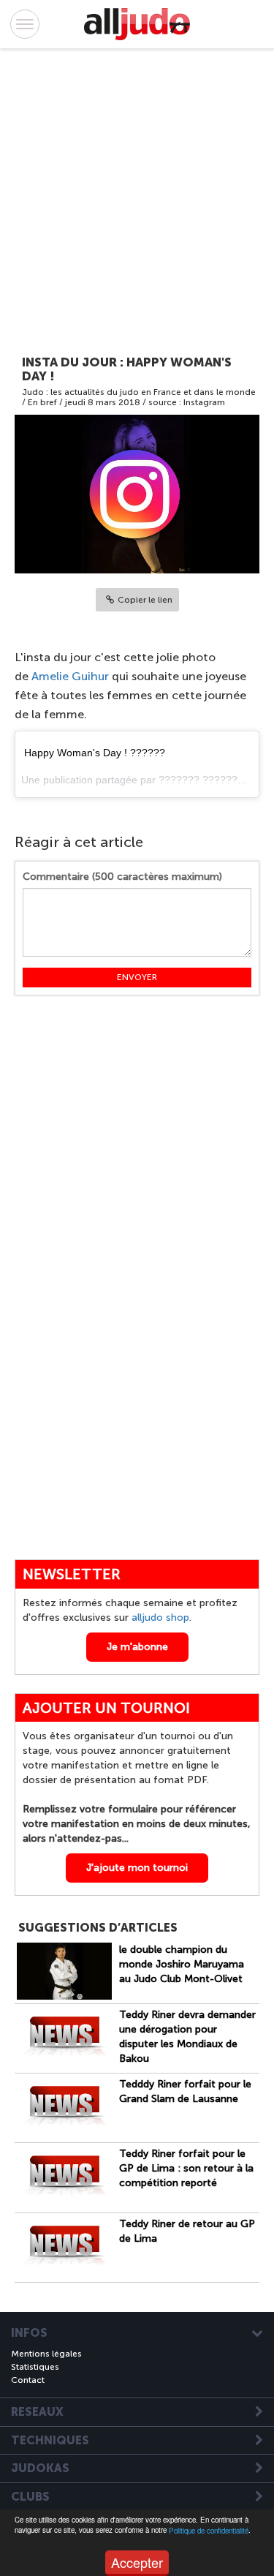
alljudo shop (160, 1617)
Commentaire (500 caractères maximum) (122, 877)
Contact (28, 2380)
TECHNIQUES (50, 2441)
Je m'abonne (137, 1647)
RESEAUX (37, 2412)
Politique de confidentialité (209, 2531)
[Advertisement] (122, 204)
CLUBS (30, 2497)
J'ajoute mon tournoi (137, 1868)
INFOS (29, 2333)
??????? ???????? (204, 780)
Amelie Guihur (70, 676)
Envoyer (137, 977)
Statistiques (35, 2367)
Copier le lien (145, 600)
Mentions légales (46, 2354)
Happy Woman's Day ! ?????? (95, 753)
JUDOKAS (40, 2468)
